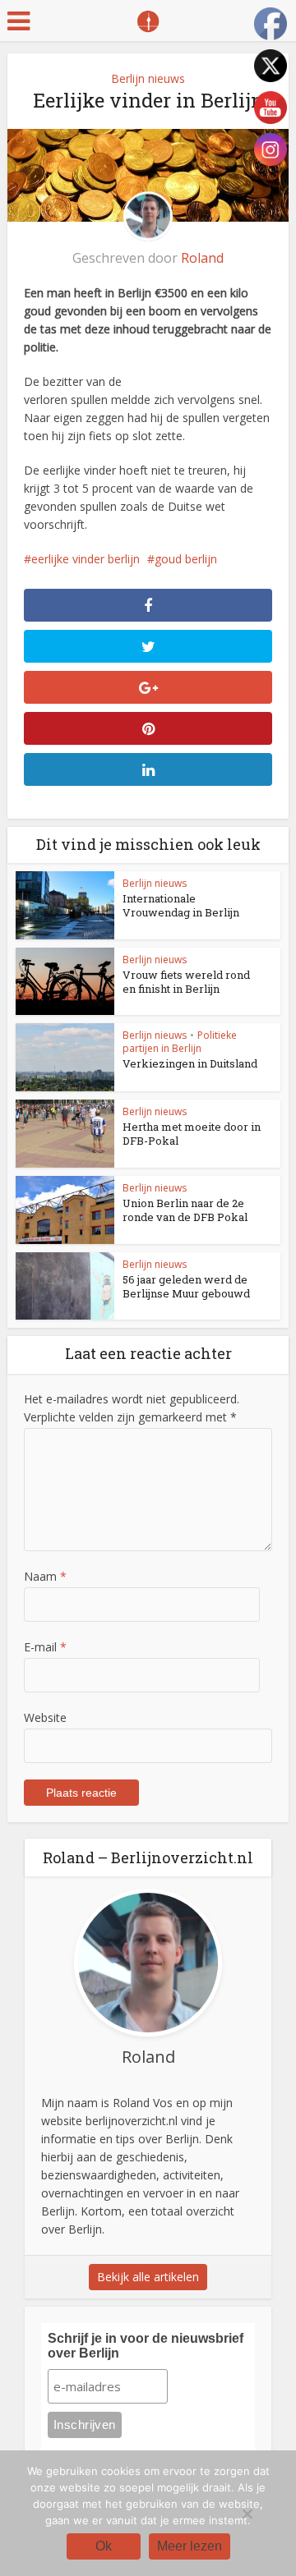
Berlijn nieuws (148, 78)
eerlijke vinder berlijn (86, 559)
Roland (202, 258)
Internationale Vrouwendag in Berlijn (181, 905)
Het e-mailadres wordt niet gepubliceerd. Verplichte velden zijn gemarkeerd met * (132, 1408)
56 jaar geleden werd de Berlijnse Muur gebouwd (186, 1286)
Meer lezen (190, 2546)
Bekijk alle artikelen (148, 2277)
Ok (104, 2546)
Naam (45, 1576)
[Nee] (247, 2514)
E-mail (45, 1647)
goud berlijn (186, 559)
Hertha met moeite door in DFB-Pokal (192, 1134)
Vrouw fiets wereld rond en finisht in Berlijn (186, 982)
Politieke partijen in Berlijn (180, 1042)
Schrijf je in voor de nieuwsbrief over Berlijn (146, 2346)
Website (45, 1717)
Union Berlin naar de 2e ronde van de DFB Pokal (185, 1210)
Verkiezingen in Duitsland (190, 1063)
